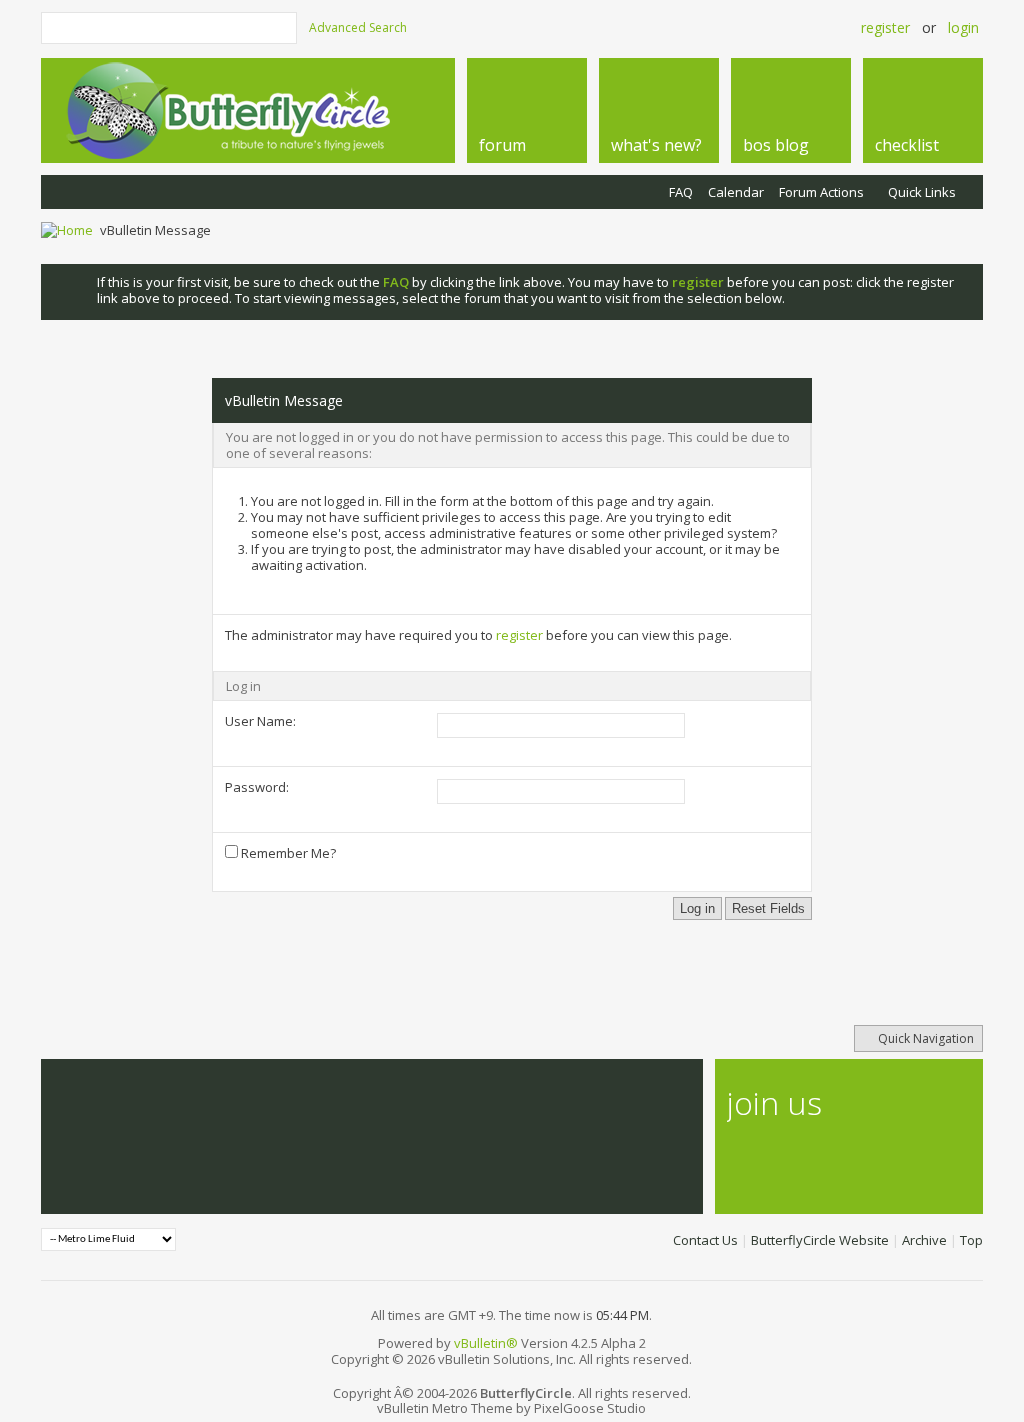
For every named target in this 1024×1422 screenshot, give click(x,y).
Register (885, 27)
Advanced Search (358, 27)
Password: (257, 787)
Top (971, 1240)
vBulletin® (486, 1343)
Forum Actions (821, 192)
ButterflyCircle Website (820, 1240)
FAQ (681, 192)
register (519, 635)
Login (963, 27)
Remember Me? (287, 853)
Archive (924, 1240)
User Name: (260, 721)
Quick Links (922, 192)
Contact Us (705, 1240)
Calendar (736, 192)
